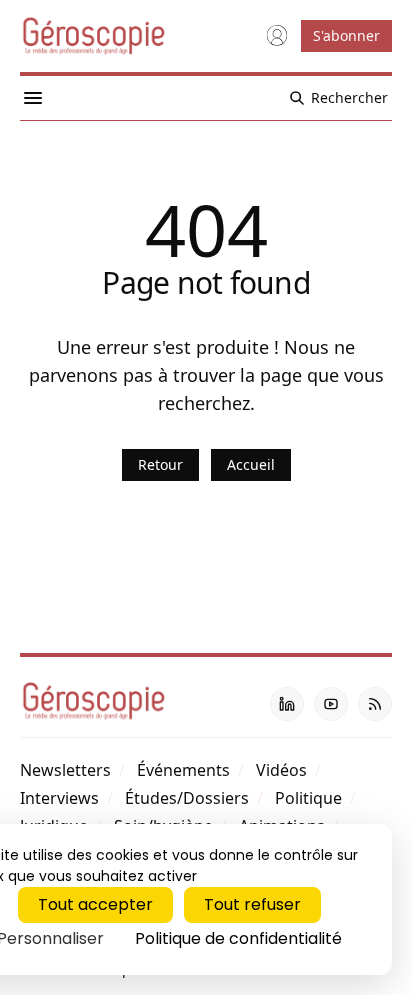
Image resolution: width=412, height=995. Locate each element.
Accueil (251, 464)
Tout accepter (95, 904)
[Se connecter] (277, 36)
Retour (160, 464)
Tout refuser (252, 904)
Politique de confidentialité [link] (238, 938)
